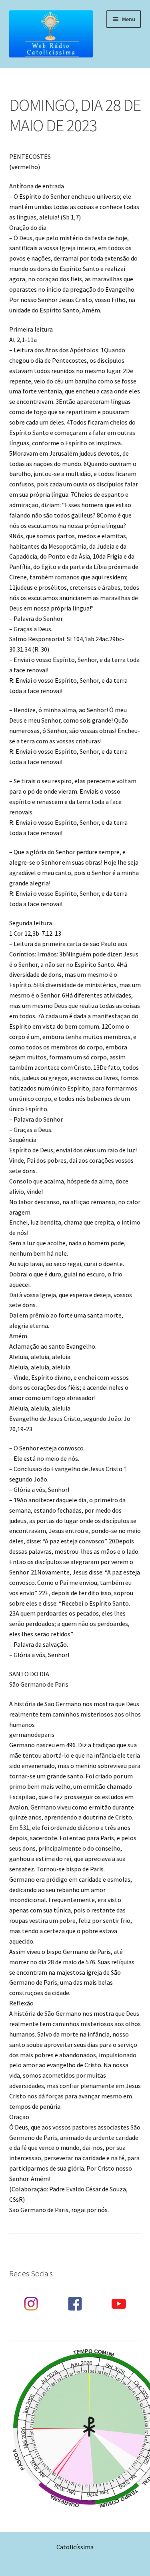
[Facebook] (75, 2304)
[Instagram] (31, 2304)
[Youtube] (119, 2304)
